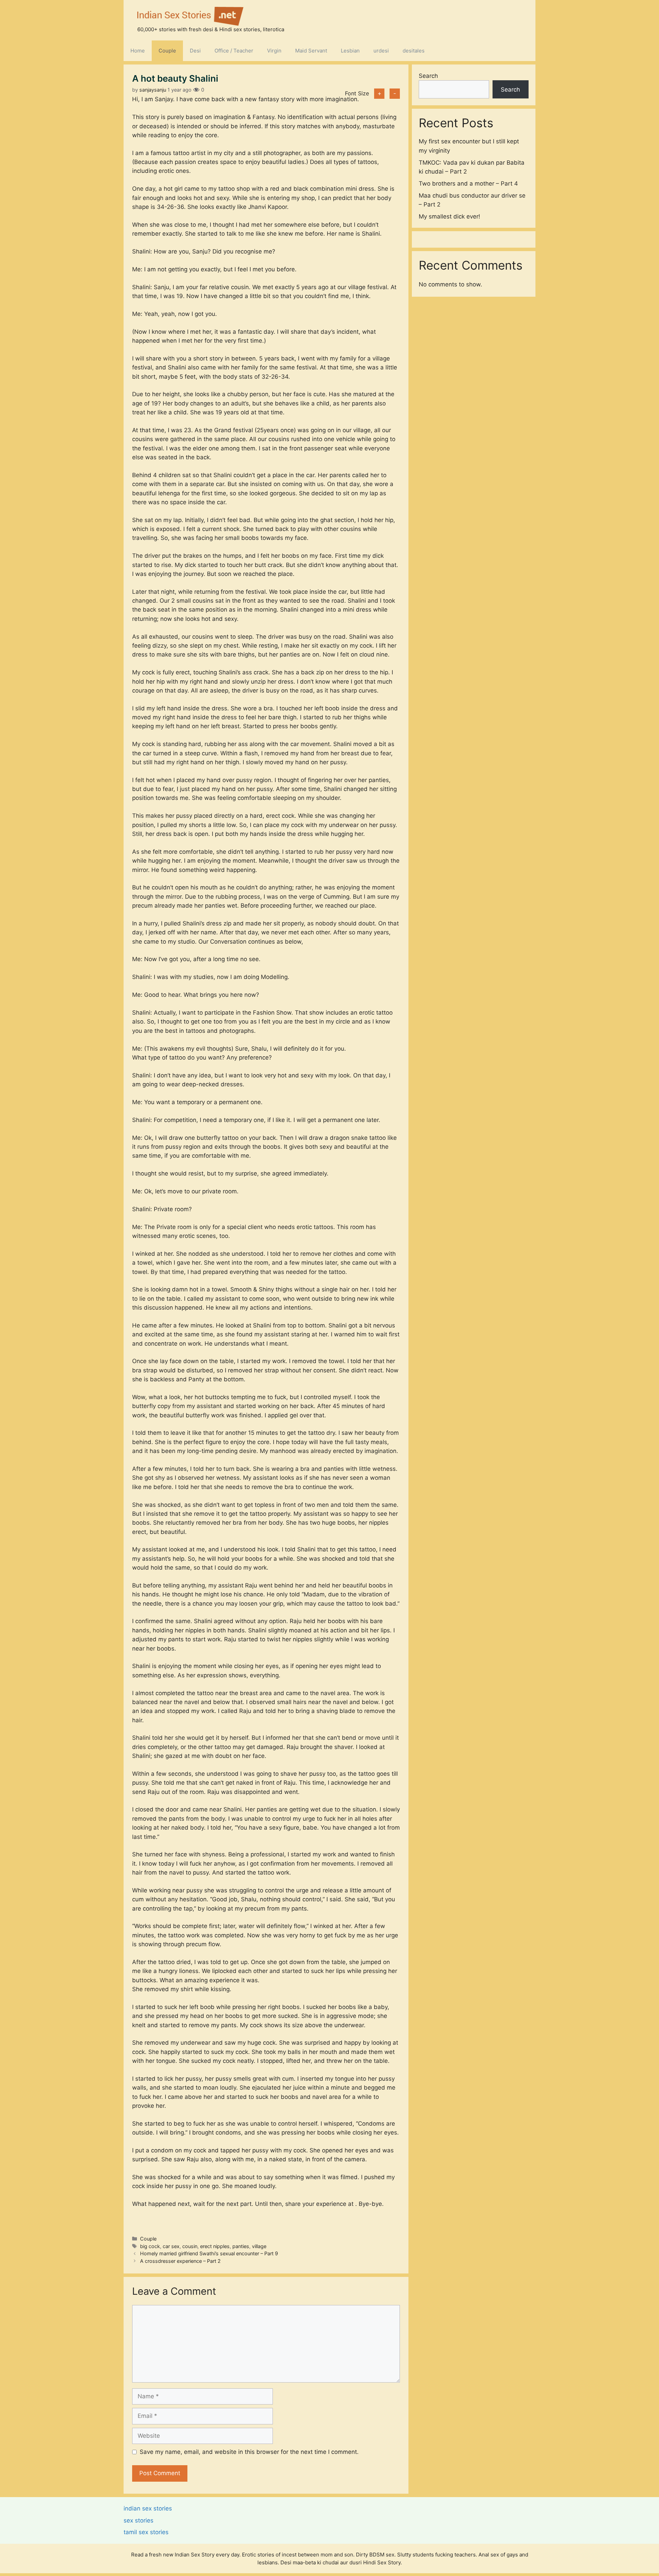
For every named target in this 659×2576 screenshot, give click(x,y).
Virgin (274, 51)
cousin (190, 2246)
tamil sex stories (146, 2532)
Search (428, 76)
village (259, 2246)
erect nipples (215, 2246)
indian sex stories (148, 2508)
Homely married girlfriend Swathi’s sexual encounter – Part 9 (209, 2253)
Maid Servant (311, 51)
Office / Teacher (234, 51)
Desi (195, 51)
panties (241, 2246)
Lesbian (350, 51)
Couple (167, 51)
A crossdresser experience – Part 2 (180, 2261)
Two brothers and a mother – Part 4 (468, 183)
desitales (414, 51)
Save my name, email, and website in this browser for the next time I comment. (249, 2452)
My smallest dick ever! (449, 216)
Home (138, 51)
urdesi (381, 51)
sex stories (138, 2520)
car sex (171, 2246)
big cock (150, 2246)
